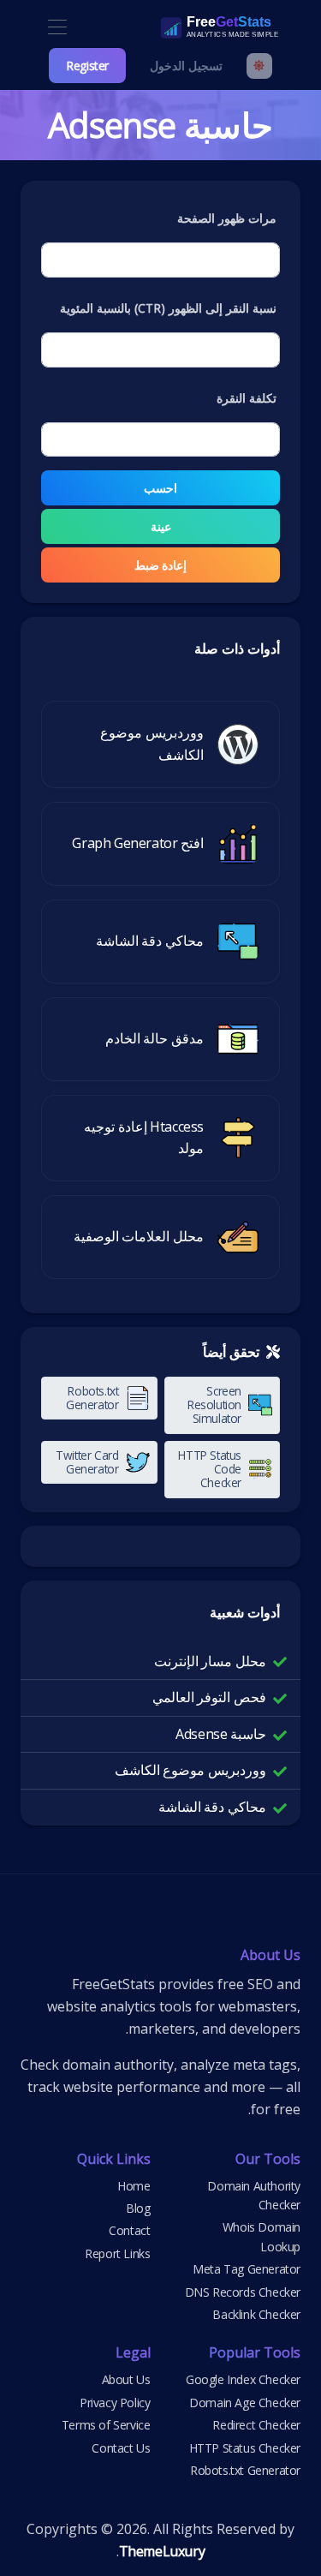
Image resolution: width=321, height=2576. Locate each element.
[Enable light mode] (259, 66)
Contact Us (121, 2448)
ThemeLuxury (162, 2551)
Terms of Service (106, 2425)
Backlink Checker (256, 2314)
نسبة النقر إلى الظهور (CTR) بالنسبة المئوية (168, 308)
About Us (126, 2379)
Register (87, 66)
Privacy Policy (115, 2403)
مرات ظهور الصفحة (227, 218)
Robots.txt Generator (245, 2470)
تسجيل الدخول (186, 66)
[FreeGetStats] (201, 27)
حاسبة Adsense (221, 1734)
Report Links (117, 2253)
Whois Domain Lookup (262, 2236)
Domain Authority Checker (254, 2195)
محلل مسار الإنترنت (210, 1661)
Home (134, 2186)
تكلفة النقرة (247, 398)
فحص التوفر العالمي (209, 1697)
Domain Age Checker (245, 2403)
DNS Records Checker (243, 2292)
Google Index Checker (243, 2379)
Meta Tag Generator (247, 2269)
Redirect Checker (256, 2425)
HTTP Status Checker (245, 2448)
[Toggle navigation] (57, 28)
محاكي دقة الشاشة (212, 1807)
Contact (129, 2230)
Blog (138, 2208)
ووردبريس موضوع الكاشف (190, 1770)
